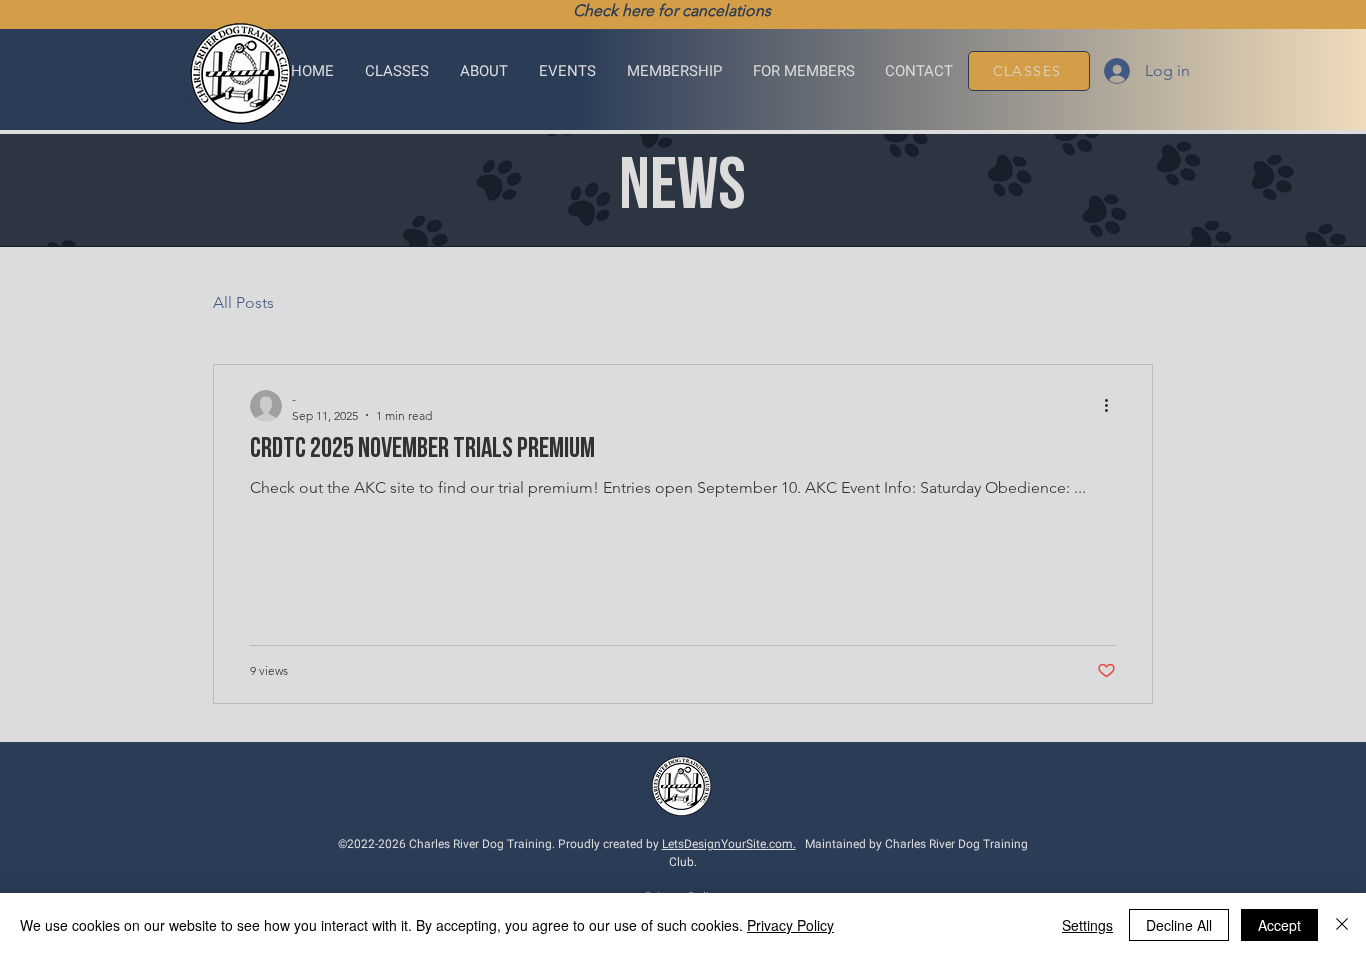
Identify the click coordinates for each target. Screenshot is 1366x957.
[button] (397, 71)
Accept (1279, 925)
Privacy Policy (790, 925)
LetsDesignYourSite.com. (729, 844)
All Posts (243, 302)
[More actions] (1113, 406)
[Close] (1342, 925)
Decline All (1179, 925)
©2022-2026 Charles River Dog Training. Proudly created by (500, 844)
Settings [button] (1087, 925)
